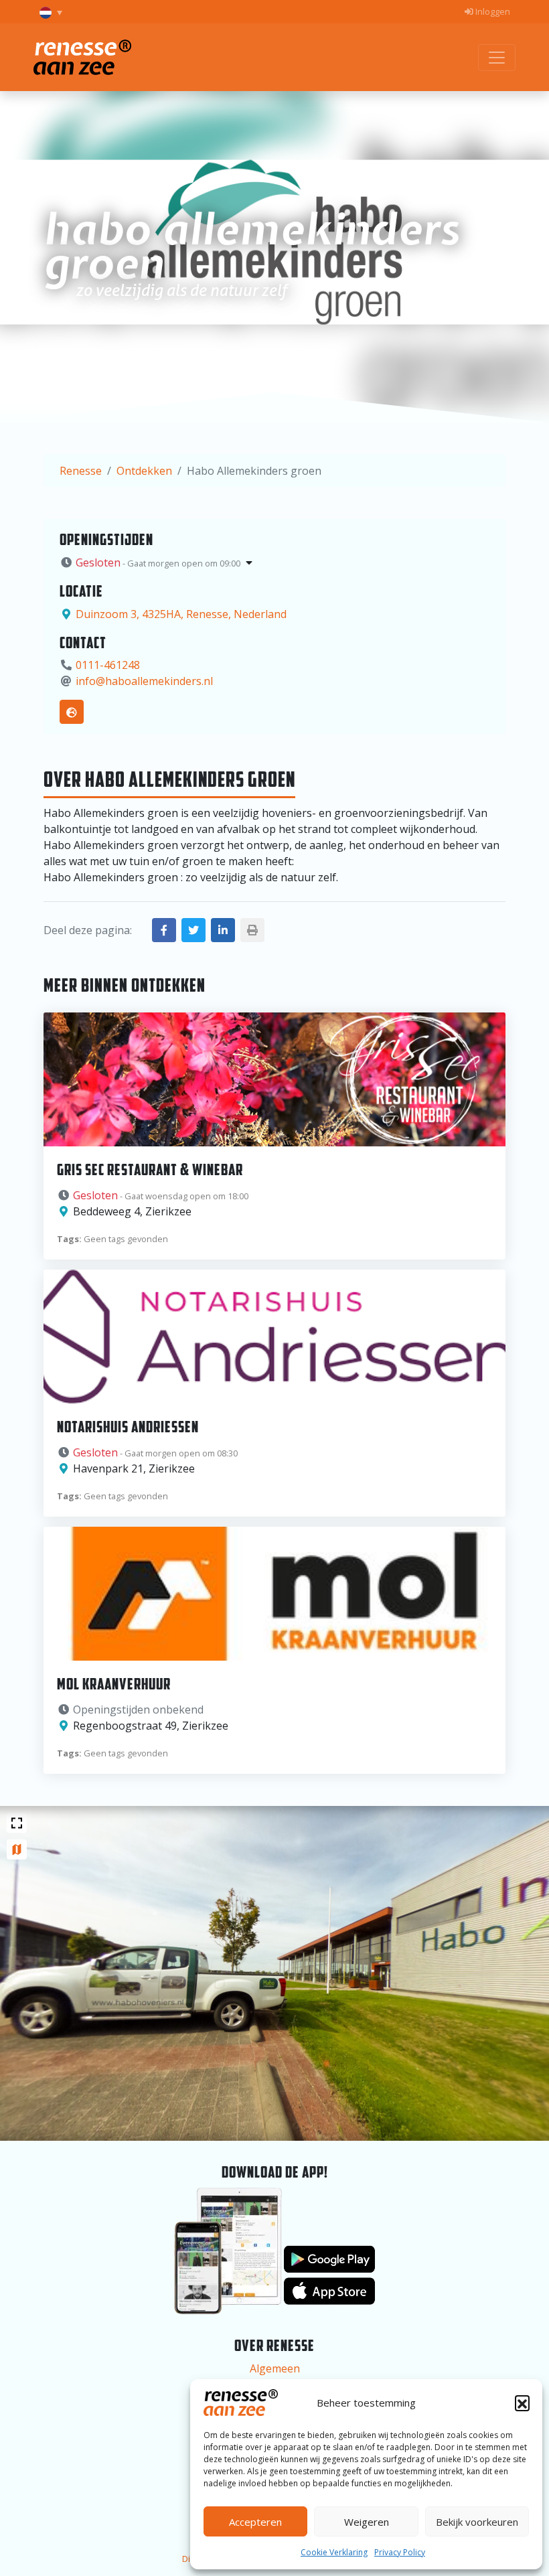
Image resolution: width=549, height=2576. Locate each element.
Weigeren (367, 2522)
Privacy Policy (400, 2552)
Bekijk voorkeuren (477, 2522)
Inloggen (492, 11)
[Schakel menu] (497, 58)
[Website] (72, 712)
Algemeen (275, 2368)
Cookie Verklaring (334, 2552)
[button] (522, 2403)
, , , (181, 614)
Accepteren (255, 2522)
